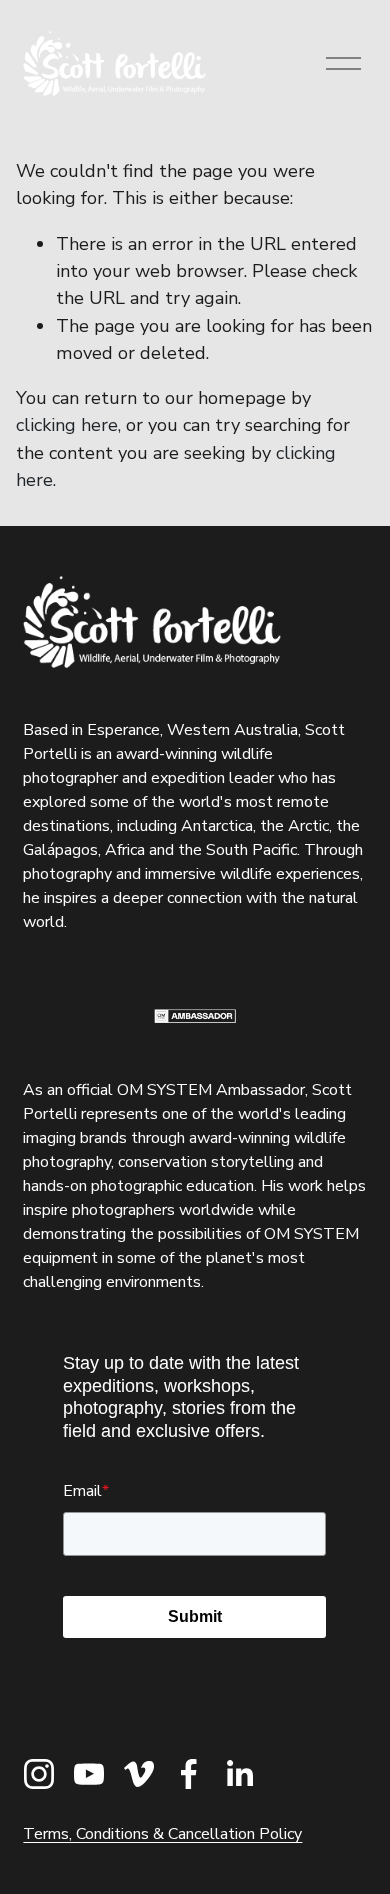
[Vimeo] (139, 1774)
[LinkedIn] (239, 1774)
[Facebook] (189, 1774)
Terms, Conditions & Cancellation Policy (162, 1834)
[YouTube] (89, 1774)
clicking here (67, 425)
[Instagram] (39, 1774)
